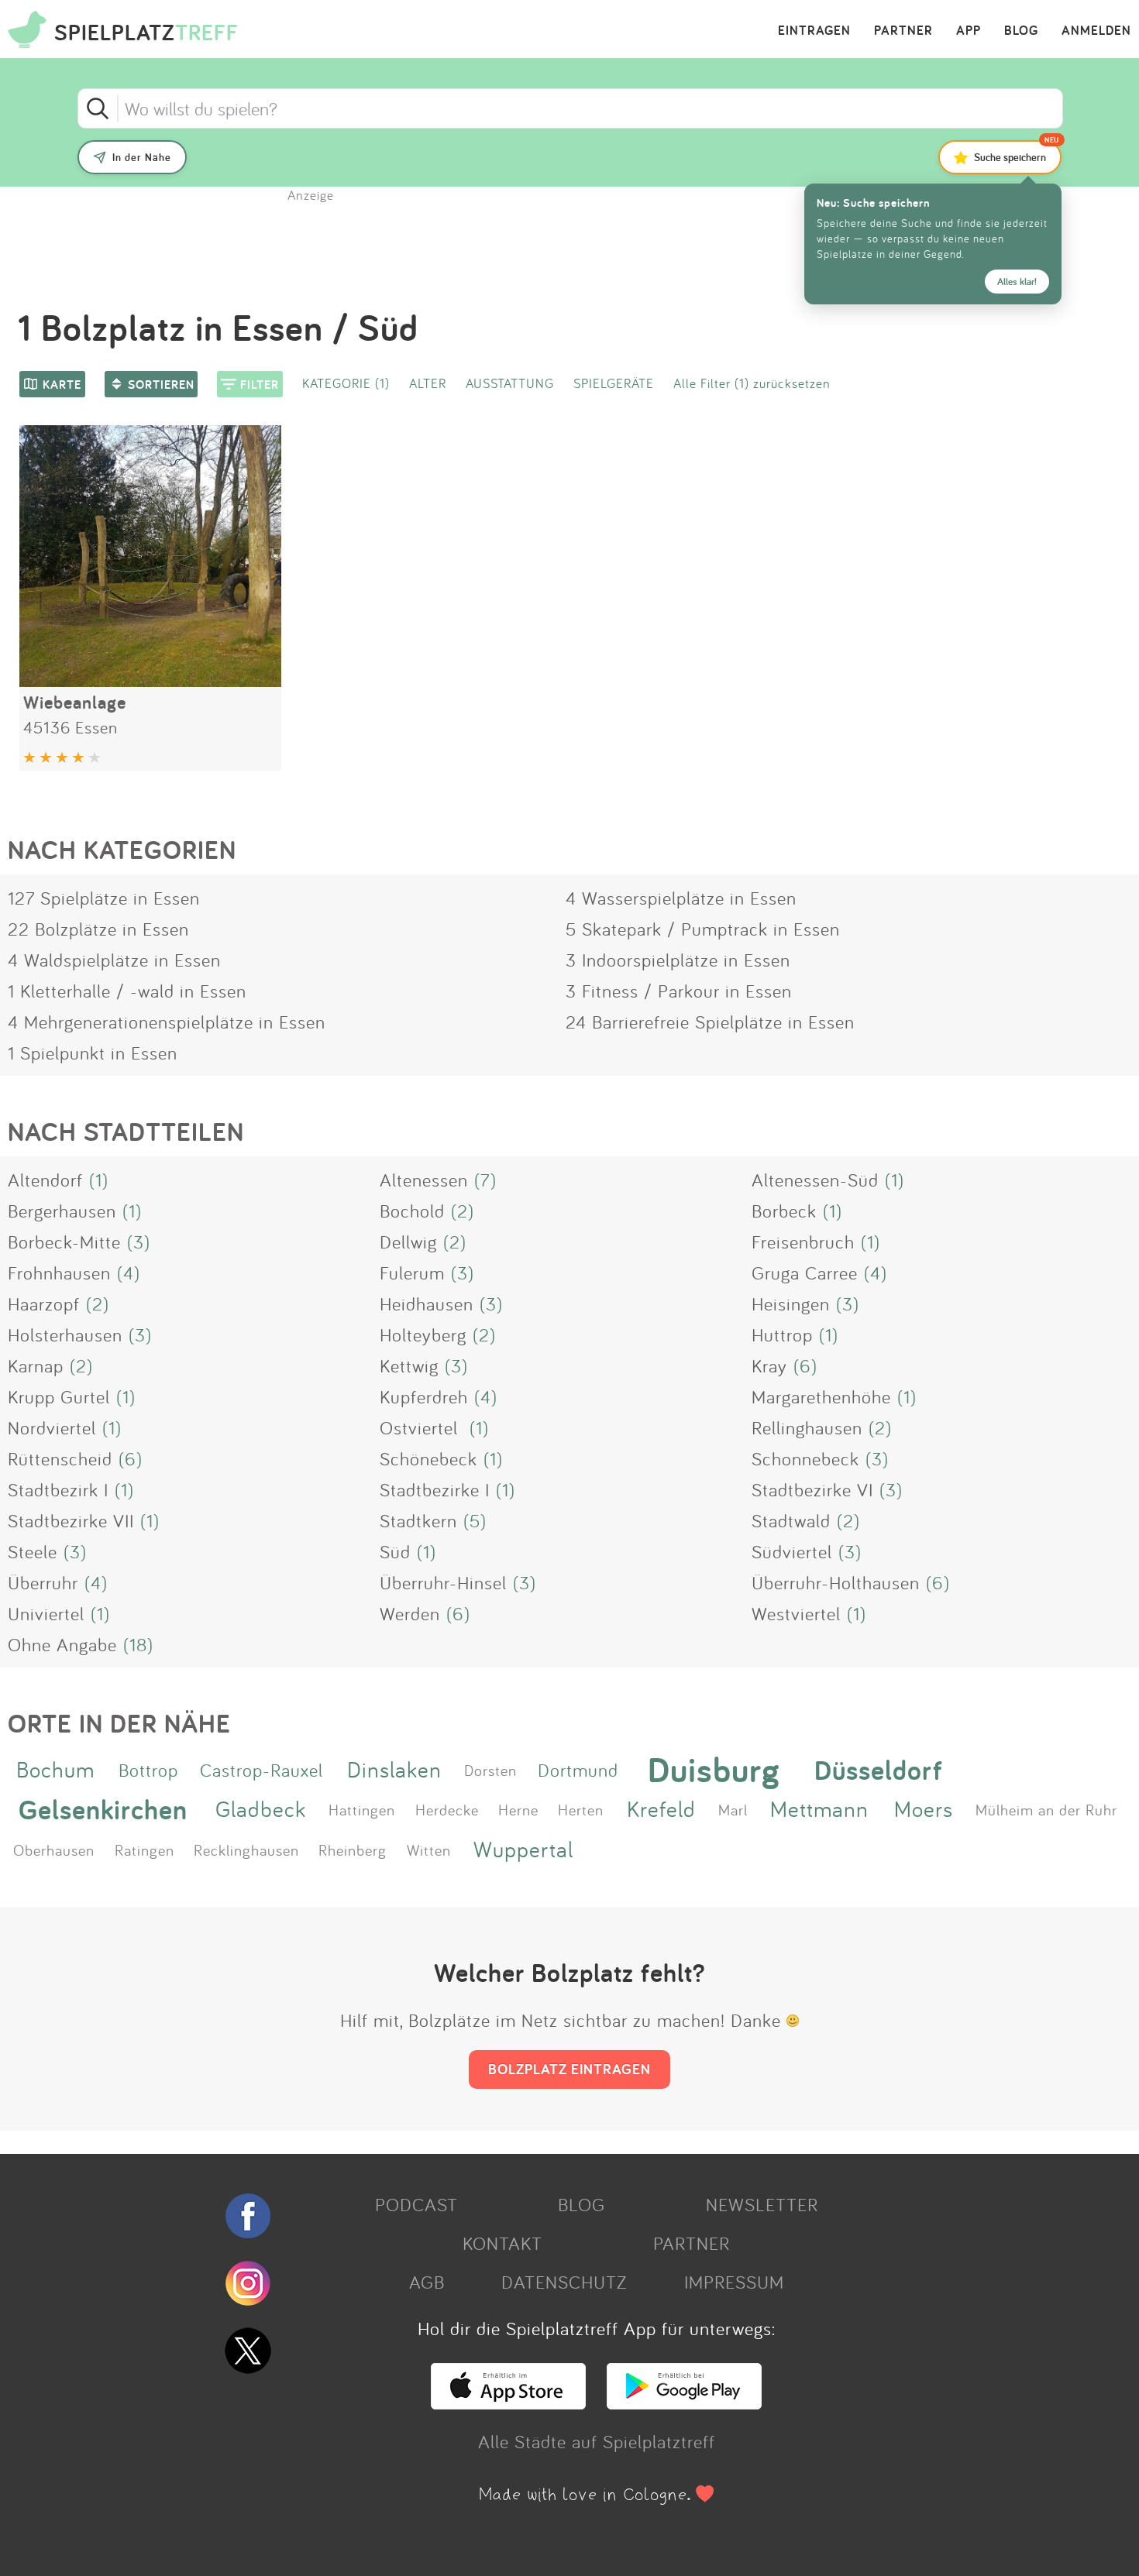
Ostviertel (422, 1427)
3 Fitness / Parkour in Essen (679, 991)
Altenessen (424, 1180)
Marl (733, 1809)
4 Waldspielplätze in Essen (114, 960)
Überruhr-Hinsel (443, 1582)
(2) (463, 1211)
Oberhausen (54, 1850)
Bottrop (148, 1770)
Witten (429, 1850)
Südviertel (792, 1551)
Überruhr (43, 1582)
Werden (410, 1613)
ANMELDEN (1096, 31)
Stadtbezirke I (435, 1489)
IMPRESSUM (734, 2282)
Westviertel (796, 1613)
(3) (139, 1242)
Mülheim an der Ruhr (1046, 1809)
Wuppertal (523, 1849)
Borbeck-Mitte (64, 1242)
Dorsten (490, 1770)
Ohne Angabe (62, 1644)
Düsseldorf (879, 1769)
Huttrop (782, 1334)
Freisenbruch (803, 1242)
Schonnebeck (805, 1458)
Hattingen (362, 1809)
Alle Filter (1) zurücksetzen (752, 383)
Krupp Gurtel (59, 1396)
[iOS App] (508, 2403)
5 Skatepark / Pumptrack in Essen (703, 929)
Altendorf (45, 1180)
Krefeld (661, 1809)
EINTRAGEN (814, 31)
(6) (805, 1365)
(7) (485, 1180)
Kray (769, 1365)
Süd (395, 1551)
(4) (129, 1273)
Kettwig (409, 1365)
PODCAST (416, 2204)
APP (969, 31)
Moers (924, 1809)
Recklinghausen (246, 1850)
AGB (427, 2282)
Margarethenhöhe (821, 1396)
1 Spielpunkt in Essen (93, 1053)
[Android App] (684, 2403)
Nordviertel (52, 1427)
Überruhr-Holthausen (836, 1582)
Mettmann (819, 1809)
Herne (518, 1809)
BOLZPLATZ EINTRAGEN (569, 2069)
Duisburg (714, 1770)
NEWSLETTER (762, 2204)
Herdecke (447, 1809)
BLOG (1021, 31)
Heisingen (791, 1303)
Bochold (412, 1211)
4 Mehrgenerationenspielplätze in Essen (167, 1022)
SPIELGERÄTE (614, 383)
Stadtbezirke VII (71, 1520)
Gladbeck (261, 1809)
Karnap (36, 1365)
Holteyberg (423, 1334)
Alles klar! (1017, 282)
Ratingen (145, 1850)
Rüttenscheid (60, 1458)
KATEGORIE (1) (346, 383)
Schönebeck (428, 1458)
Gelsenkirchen (103, 1809)
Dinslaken (394, 1769)
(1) (99, 1180)
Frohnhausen (59, 1273)
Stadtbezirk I (58, 1489)
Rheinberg (353, 1850)
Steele (33, 1551)
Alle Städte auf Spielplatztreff (597, 2441)
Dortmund (578, 1770)
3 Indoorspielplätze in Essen (678, 960)
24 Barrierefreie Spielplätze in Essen (710, 1022)
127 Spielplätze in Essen (104, 898)
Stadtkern (418, 1520)
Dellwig (408, 1242)
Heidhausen (427, 1303)
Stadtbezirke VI (812, 1489)
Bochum (55, 1769)
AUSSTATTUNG (510, 383)
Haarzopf (44, 1303)
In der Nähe (142, 157)
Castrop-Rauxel (262, 1770)
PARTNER (903, 31)
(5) (475, 1520)
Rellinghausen (807, 1427)
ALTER (428, 383)
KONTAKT (502, 2243)
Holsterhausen (65, 1334)
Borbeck (784, 1211)
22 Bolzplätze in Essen (98, 929)
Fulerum (412, 1273)
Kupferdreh (424, 1396)
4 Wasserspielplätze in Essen (681, 898)
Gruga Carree (805, 1273)
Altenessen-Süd (815, 1180)
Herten (581, 1809)
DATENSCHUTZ (564, 2282)
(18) (138, 1644)
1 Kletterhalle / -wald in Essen (127, 991)
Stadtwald (791, 1520)
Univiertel (46, 1613)
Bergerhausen (62, 1211)
